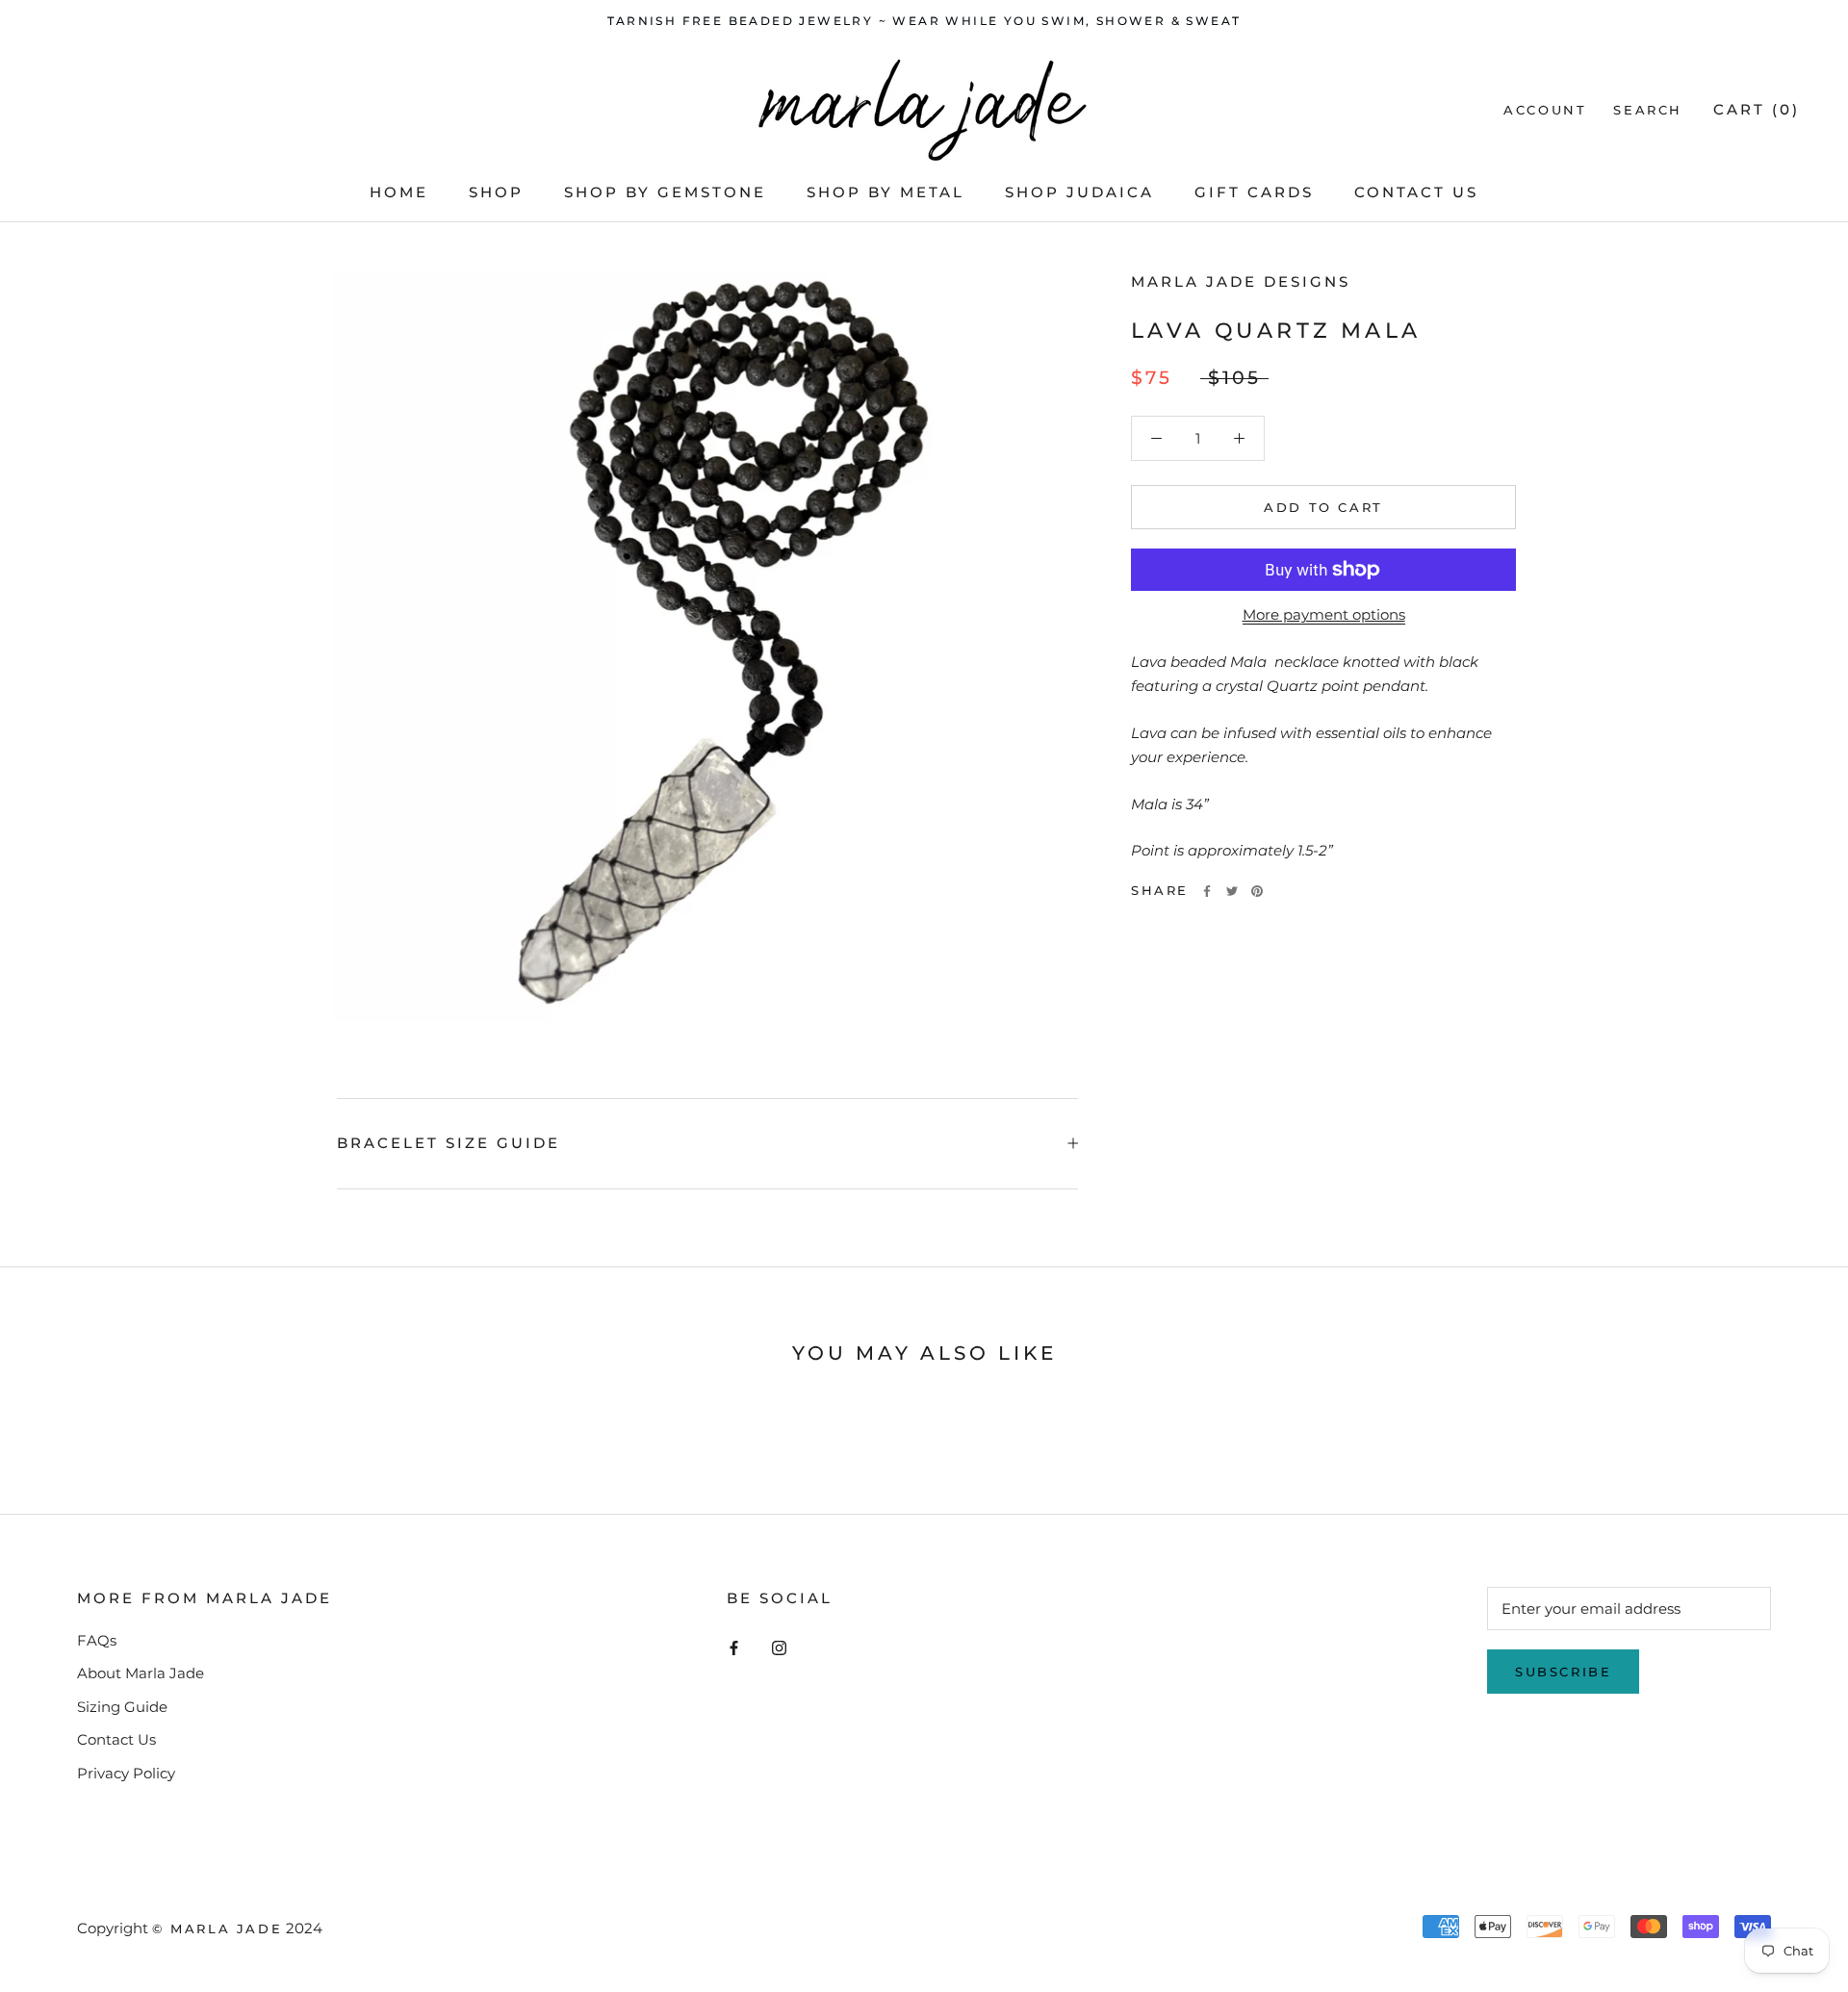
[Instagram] (779, 1648)
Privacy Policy (126, 1773)
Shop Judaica (1079, 192)
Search (1648, 110)
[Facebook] (1207, 891)
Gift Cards (1254, 192)
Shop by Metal (885, 192)
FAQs (97, 1640)
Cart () (1757, 109)
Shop (496, 192)
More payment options (1324, 614)
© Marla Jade (217, 1928)
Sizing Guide (122, 1707)
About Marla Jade (141, 1673)
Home (399, 192)
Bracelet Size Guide (449, 1143)
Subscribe (1563, 1672)
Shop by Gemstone (665, 192)
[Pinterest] (1257, 891)
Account (1545, 110)
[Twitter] (1232, 891)
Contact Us (1416, 192)
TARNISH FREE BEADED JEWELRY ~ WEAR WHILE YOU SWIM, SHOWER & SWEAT (924, 21)
